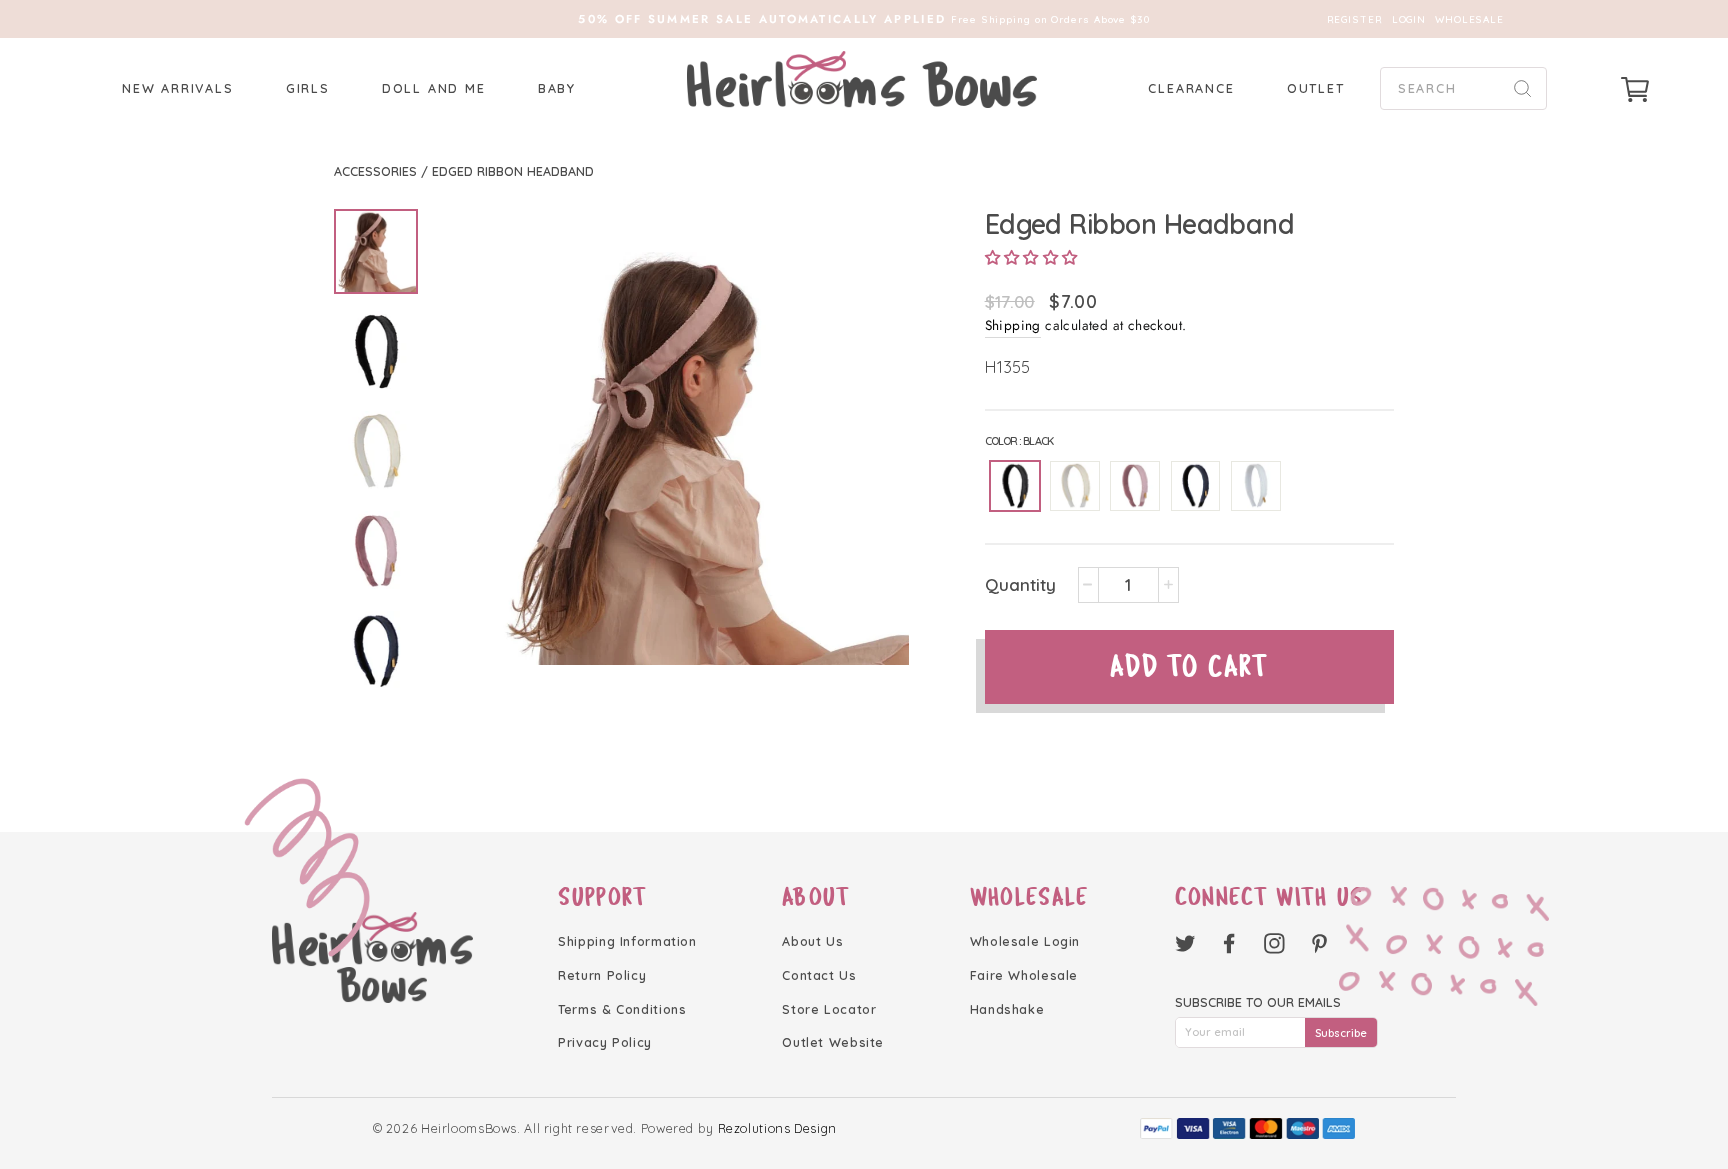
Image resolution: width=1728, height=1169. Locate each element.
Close (864, 678)
